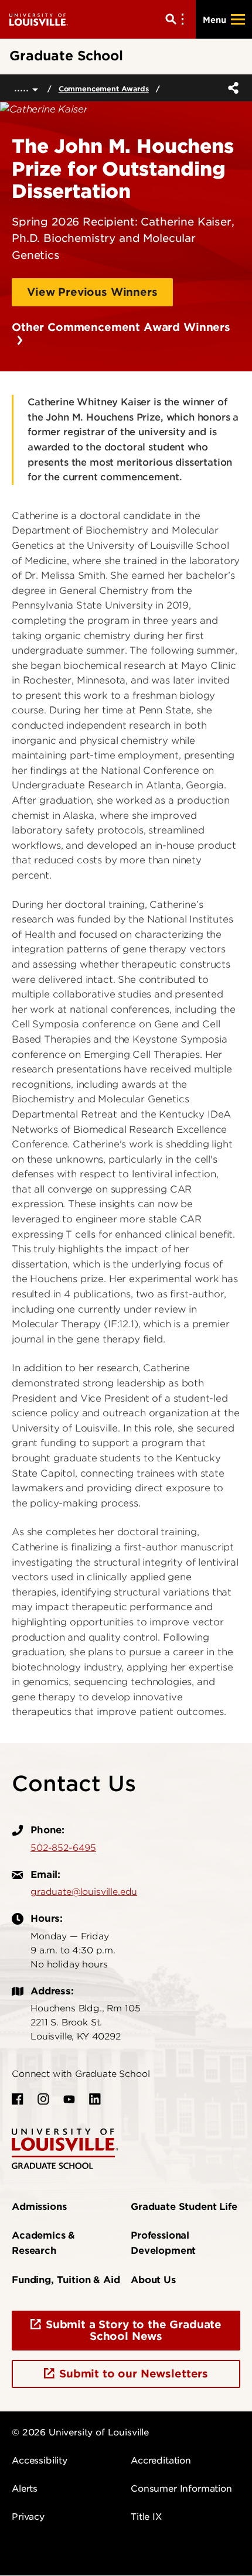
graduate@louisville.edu (84, 1892)
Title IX (146, 2517)
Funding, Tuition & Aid (66, 2280)
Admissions (39, 2207)
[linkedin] (95, 2099)
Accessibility (40, 2461)
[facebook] (18, 2099)
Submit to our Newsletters (134, 2374)
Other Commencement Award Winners (121, 334)
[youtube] (69, 2099)
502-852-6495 (63, 1848)
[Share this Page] (231, 88)
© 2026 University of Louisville (80, 2432)
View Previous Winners (92, 292)
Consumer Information (181, 2489)
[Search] (177, 19)
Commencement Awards (104, 89)
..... (23, 88)
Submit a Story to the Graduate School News (134, 2330)
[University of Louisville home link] (39, 19)
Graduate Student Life (184, 2207)
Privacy (28, 2517)
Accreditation (161, 2461)
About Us (153, 2280)
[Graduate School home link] (65, 2148)
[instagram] (43, 2099)
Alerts (25, 2489)
